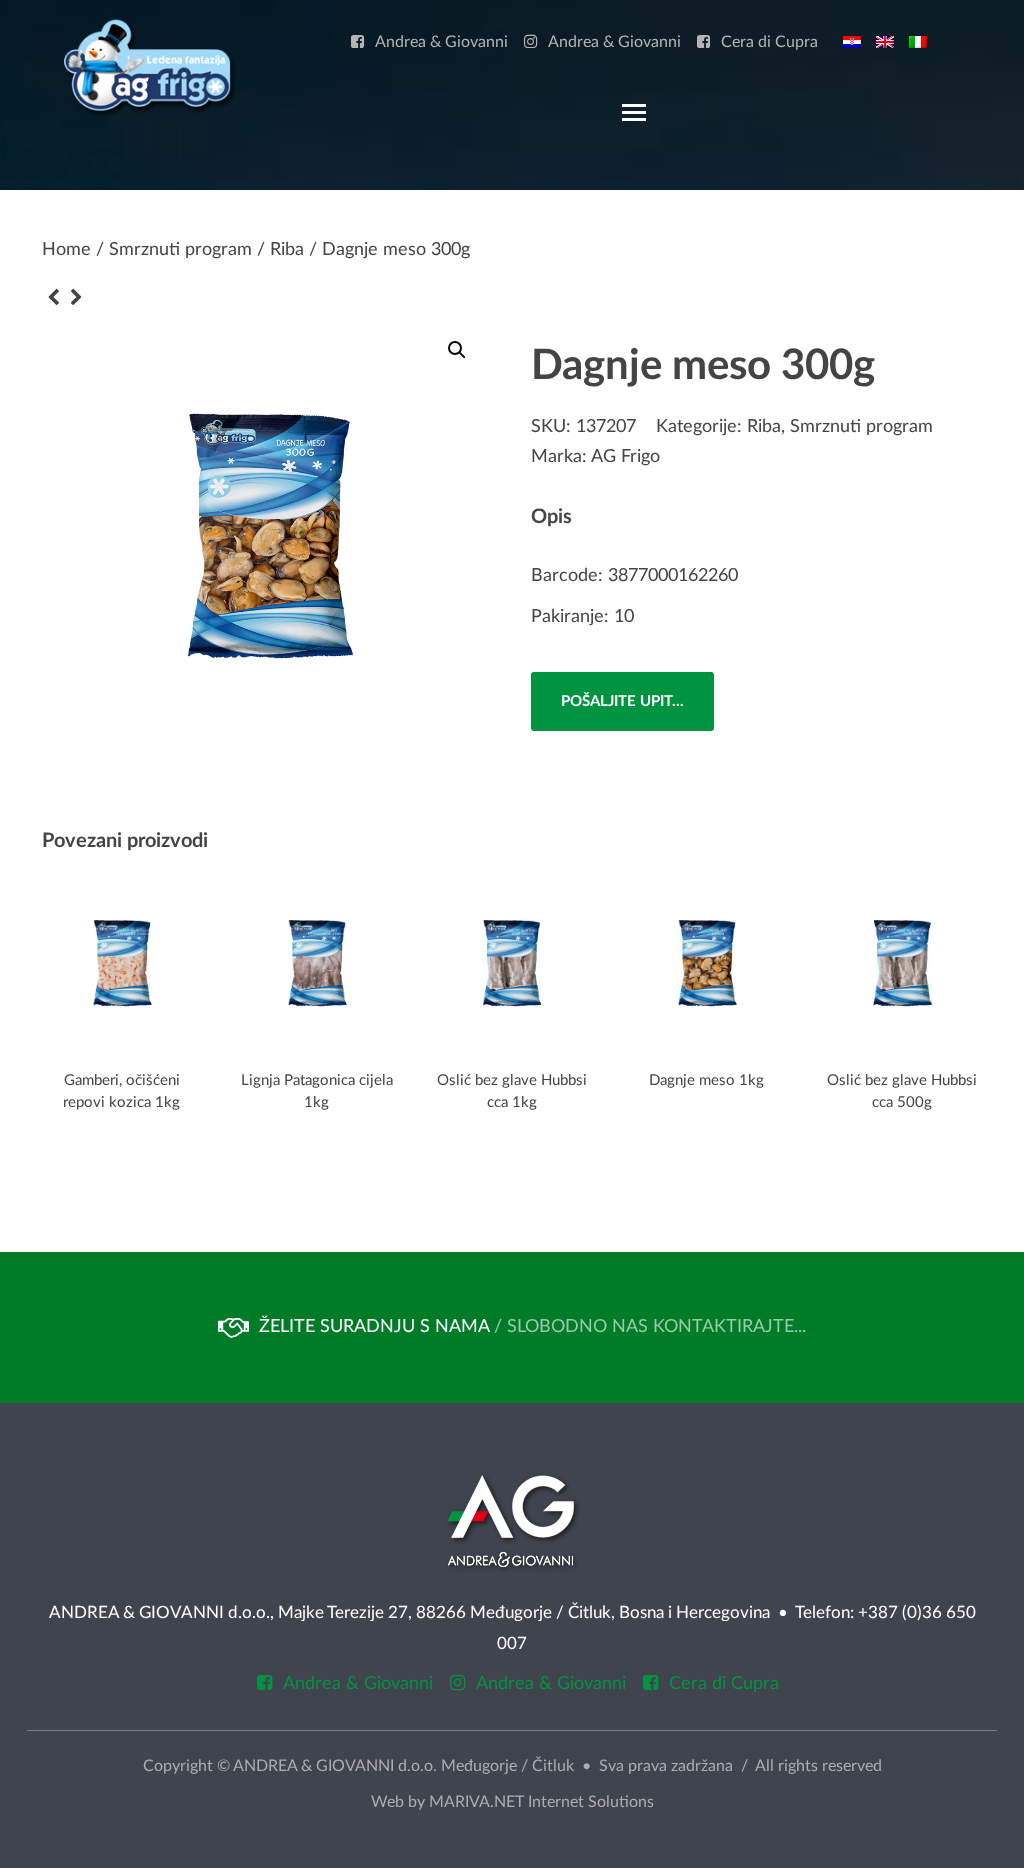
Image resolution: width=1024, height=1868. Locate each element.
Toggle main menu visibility (633, 111)
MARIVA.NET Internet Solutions (541, 1802)
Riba (287, 250)
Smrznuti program (180, 250)
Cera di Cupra (769, 42)
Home (66, 250)
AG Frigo (625, 457)
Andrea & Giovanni (441, 42)
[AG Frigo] (148, 66)
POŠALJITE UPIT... (622, 701)
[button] (457, 350)
